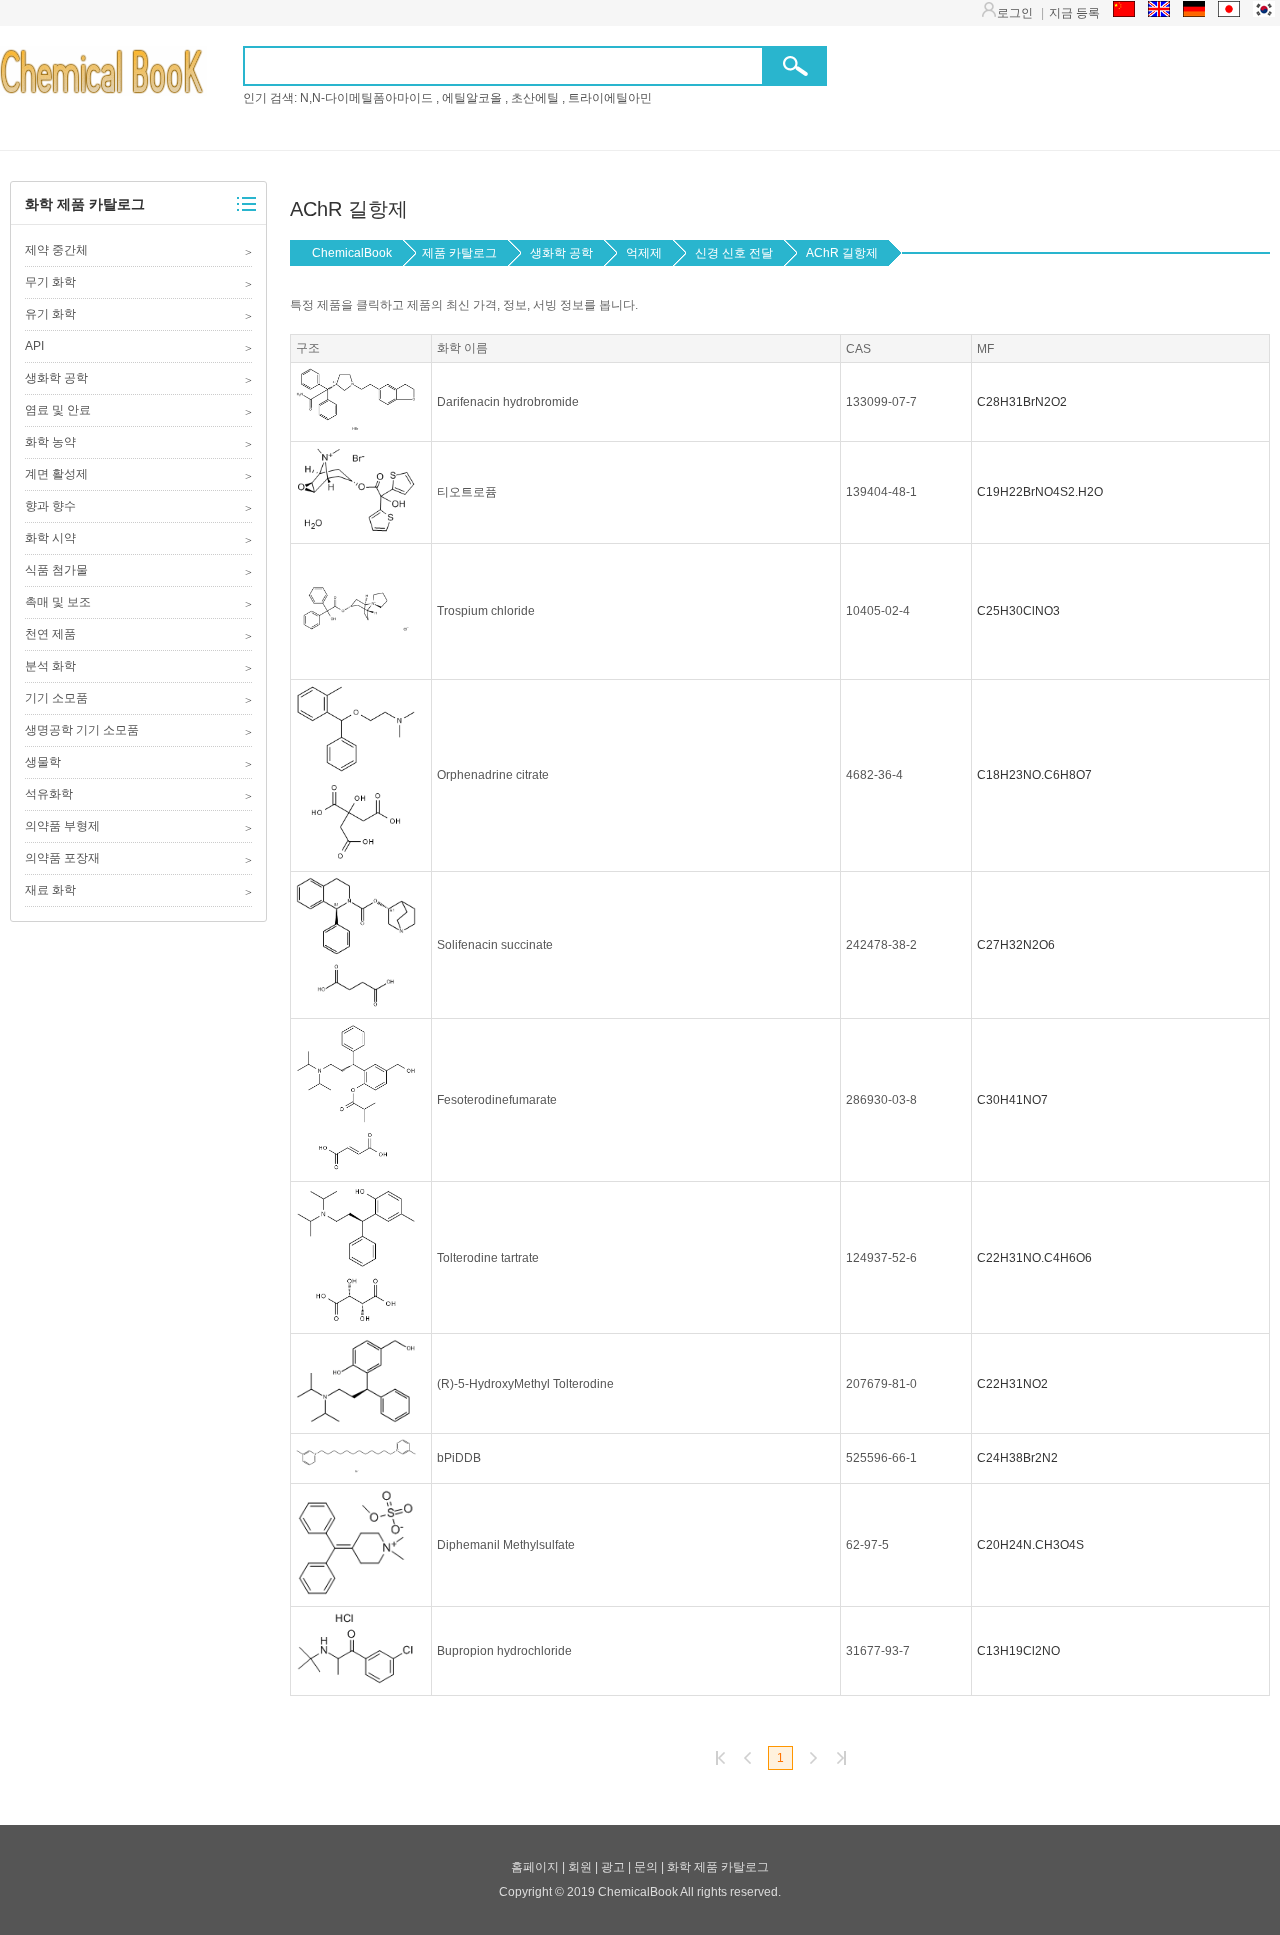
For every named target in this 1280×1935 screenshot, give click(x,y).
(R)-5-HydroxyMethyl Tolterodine (525, 1384)
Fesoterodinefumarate (497, 1100)
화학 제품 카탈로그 (85, 204)
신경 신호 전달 (734, 253)
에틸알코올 (472, 98)
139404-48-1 (881, 492)
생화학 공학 (561, 253)
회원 (580, 1867)
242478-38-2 (881, 945)
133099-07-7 (881, 402)
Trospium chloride (486, 611)
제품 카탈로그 (459, 253)
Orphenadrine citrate (493, 775)
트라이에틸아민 (610, 98)
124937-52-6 (881, 1258)
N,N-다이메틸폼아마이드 (366, 98)
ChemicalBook (121, 71)
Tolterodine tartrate (488, 1258)
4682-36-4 (874, 775)
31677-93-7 (878, 1651)
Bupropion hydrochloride (504, 1651)
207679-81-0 (881, 1384)
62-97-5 (867, 1545)
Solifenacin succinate (495, 945)
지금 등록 (1074, 13)
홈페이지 (535, 1867)
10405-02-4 (878, 611)
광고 (613, 1867)
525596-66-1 (881, 1458)
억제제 (644, 253)
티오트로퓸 (467, 492)
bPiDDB (459, 1458)
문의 (646, 1867)
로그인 (1015, 13)
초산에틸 (535, 98)
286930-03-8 (881, 1100)
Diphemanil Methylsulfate (506, 1545)
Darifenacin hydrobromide (508, 402)
